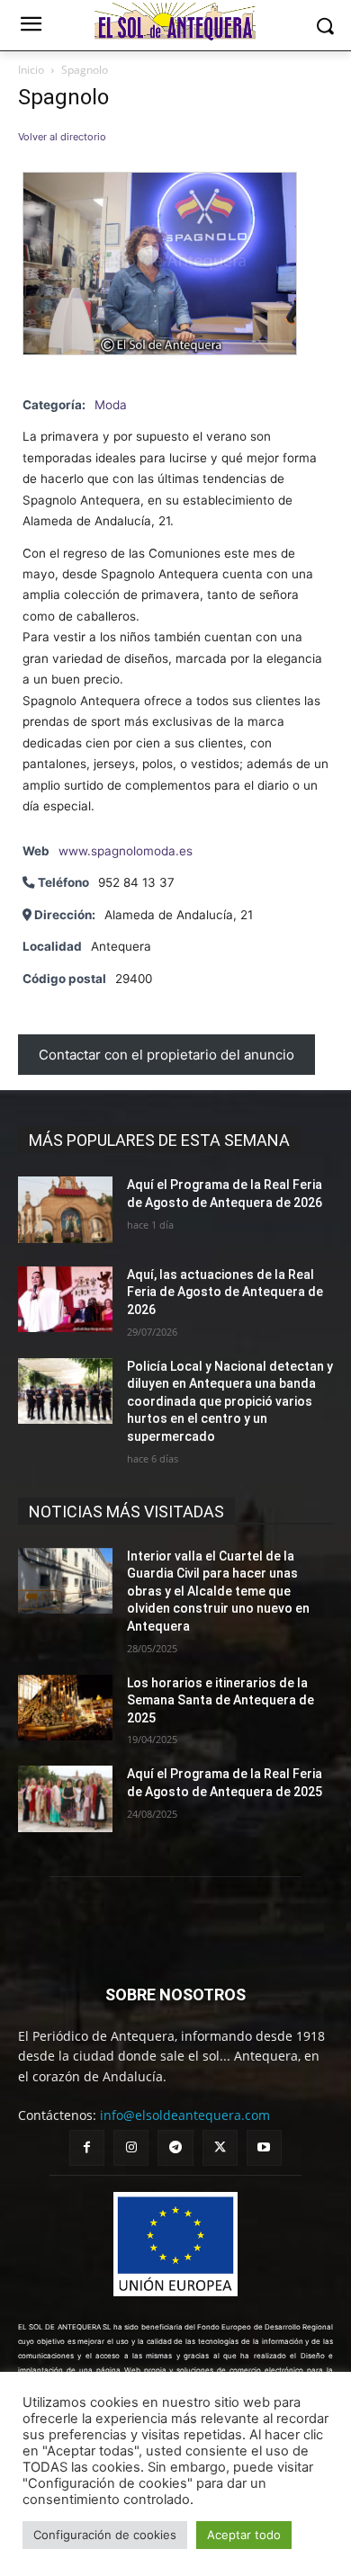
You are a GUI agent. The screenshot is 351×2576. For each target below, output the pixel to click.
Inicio (31, 70)
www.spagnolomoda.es (126, 851)
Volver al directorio (62, 137)
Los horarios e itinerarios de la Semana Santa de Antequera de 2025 (220, 1700)
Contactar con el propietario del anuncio (166, 1055)
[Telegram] (175, 2147)
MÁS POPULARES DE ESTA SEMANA (159, 1140)
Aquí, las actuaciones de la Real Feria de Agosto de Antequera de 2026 (225, 1292)
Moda (111, 405)
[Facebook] (87, 2147)
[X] (220, 2147)
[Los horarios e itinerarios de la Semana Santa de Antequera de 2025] (65, 1708)
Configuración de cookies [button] (105, 2535)
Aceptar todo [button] (244, 2535)
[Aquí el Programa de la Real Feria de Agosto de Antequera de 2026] (65, 1210)
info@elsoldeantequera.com (185, 2115)
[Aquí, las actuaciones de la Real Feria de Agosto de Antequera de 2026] (65, 1300)
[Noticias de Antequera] (175, 22)
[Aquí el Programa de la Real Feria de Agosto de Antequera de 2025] (65, 1799)
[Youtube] (264, 2147)
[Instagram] (131, 2147)
